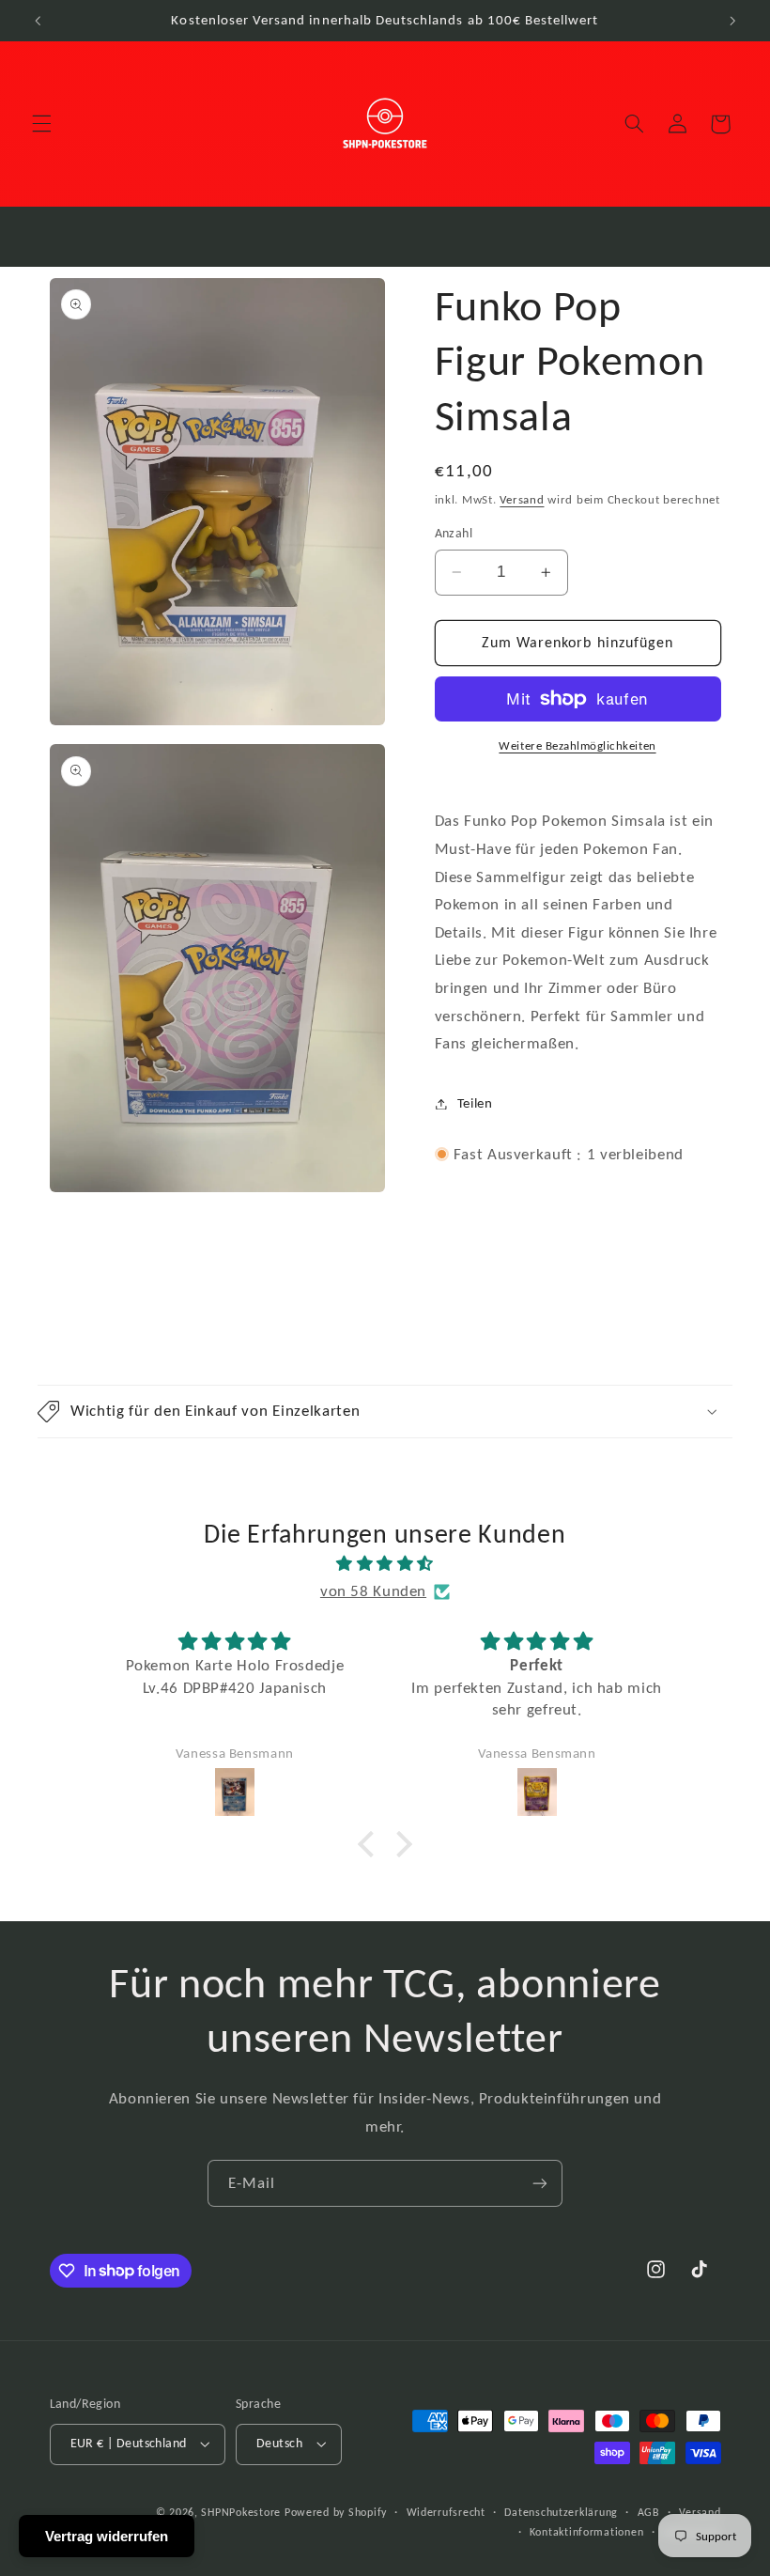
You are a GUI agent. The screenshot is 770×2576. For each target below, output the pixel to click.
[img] (385, 1564)
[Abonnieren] (540, 2183)
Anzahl (454, 533)
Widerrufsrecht (446, 2512)
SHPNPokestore (241, 2512)
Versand (522, 499)
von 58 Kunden (373, 1591)
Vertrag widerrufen (107, 2536)
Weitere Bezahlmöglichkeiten (577, 745)
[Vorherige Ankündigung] (38, 21)
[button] (41, 124)
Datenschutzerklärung (561, 2512)
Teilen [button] (475, 1103)
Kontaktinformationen (587, 2532)
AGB (649, 2512)
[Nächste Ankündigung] (732, 21)
